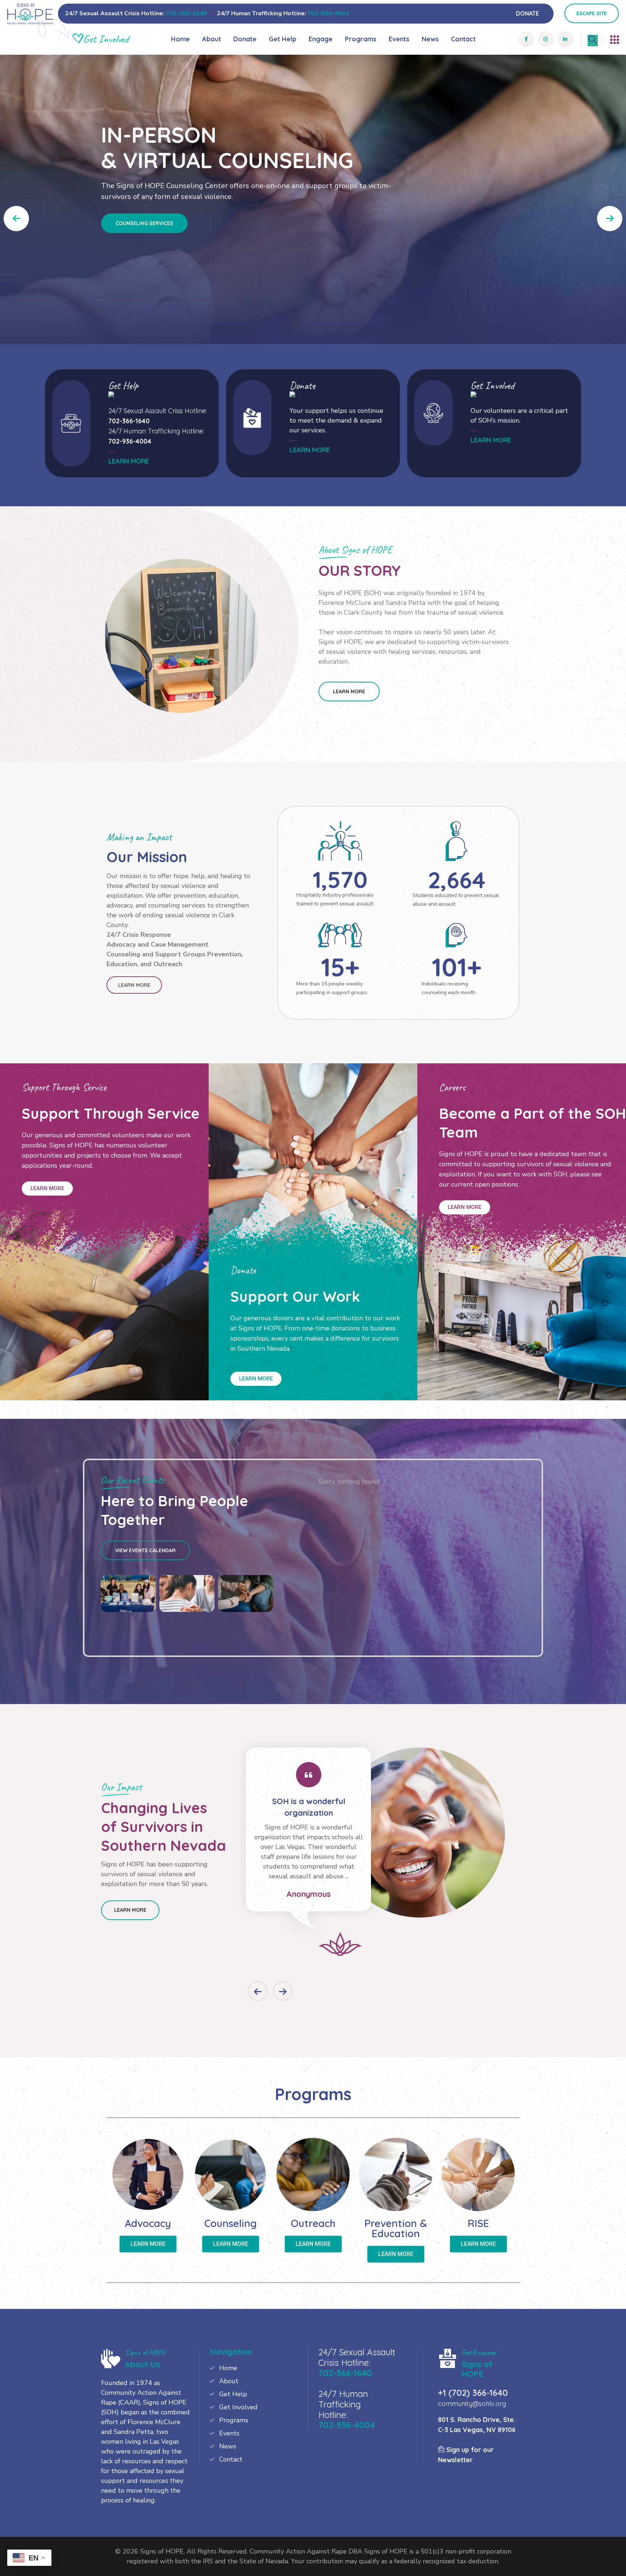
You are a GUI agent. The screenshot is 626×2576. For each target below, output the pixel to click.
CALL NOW (129, 299)
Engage (321, 39)
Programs (361, 39)
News (430, 39)
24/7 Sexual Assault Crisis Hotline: (158, 411)
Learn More (349, 691)
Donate (245, 39)
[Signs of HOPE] (30, 13)
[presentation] (258, 1991)
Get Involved (238, 2407)
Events (399, 39)
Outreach (313, 2223)
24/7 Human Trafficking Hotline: (156, 431)
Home (180, 39)
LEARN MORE (129, 461)
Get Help (283, 39)
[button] (610, 219)
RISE (478, 2223)
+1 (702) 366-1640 (473, 2393)
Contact (463, 39)
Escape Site (592, 13)
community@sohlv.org (472, 2404)
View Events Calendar (145, 1550)
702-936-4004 (328, 13)
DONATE (527, 13)
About (212, 39)
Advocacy (148, 2223)
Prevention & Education (396, 2228)
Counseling (231, 2223)
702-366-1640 (186, 13)
